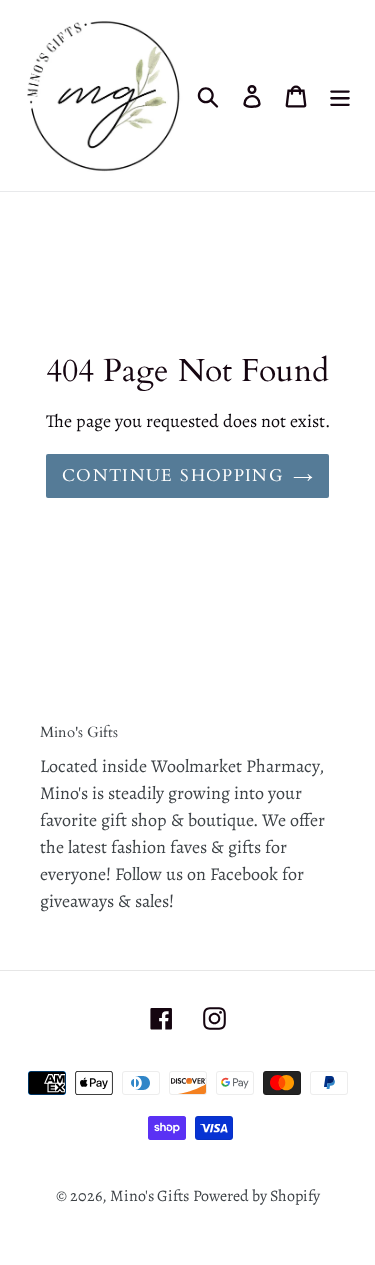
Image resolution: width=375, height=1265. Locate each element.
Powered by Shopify (256, 1196)
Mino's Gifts (149, 1196)
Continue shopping (172, 475)
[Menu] (340, 95)
